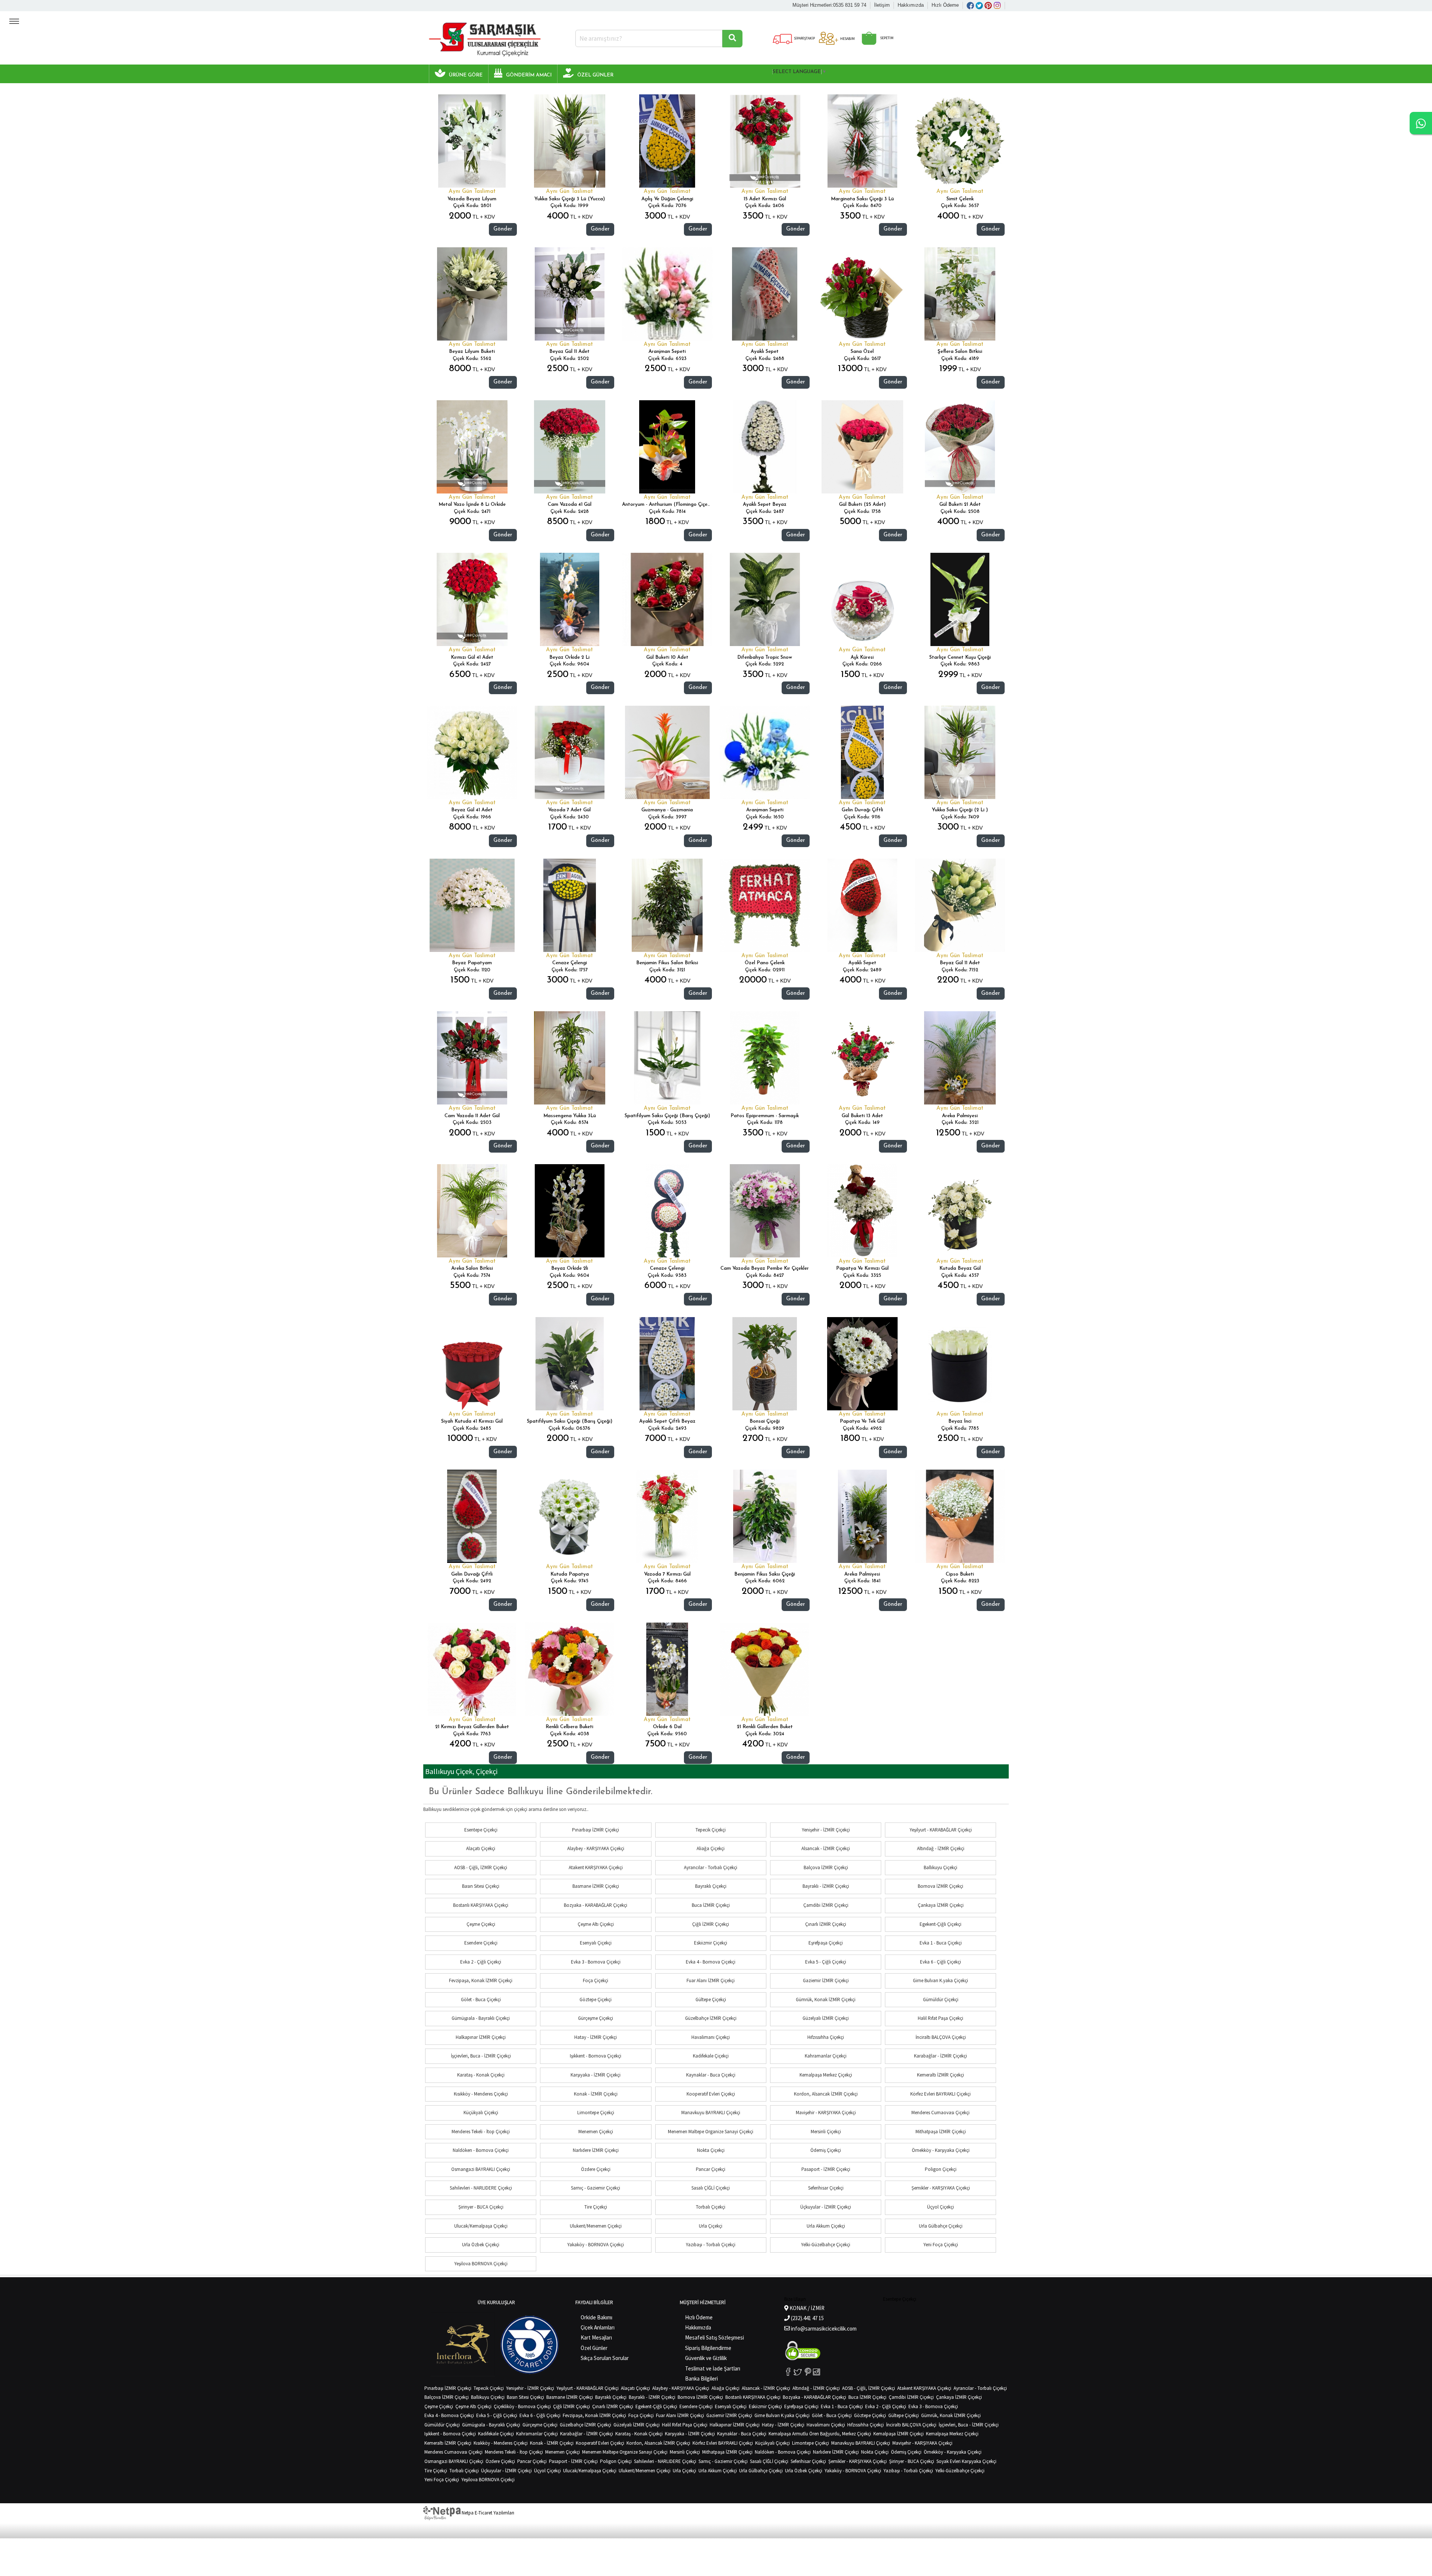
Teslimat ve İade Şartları (713, 2368)
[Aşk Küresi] (862, 599)
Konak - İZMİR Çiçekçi (596, 2094)
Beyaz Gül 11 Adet (569, 352)
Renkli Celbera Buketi (569, 1727)
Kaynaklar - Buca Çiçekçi (711, 2075)
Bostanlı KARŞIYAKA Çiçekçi (481, 1905)
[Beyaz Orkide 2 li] (570, 599)
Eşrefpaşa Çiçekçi (826, 1943)
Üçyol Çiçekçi (940, 2207)
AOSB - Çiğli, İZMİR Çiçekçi (481, 1867)
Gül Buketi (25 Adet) (862, 504)
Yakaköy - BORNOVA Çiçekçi (596, 2245)
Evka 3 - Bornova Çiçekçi (596, 1962)
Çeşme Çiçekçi (481, 1924)
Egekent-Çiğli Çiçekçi (940, 1924)
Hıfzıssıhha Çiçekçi (826, 2037)
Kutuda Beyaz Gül (960, 1268)
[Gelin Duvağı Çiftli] (863, 752)
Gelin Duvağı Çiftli (862, 810)
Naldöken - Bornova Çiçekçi (481, 2150)
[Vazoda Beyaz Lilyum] (472, 141)
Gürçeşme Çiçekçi (596, 2018)
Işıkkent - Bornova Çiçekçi (596, 2056)
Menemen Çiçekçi (596, 2132)
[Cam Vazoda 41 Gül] (570, 447)
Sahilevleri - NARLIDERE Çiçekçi (481, 2188)
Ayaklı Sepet (765, 352)
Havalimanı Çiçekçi (711, 2037)
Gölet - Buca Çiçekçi (481, 2000)
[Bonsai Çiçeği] (765, 1364)
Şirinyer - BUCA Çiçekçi (481, 2207)
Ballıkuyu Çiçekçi (940, 1867)
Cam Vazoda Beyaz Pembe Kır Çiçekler (765, 1268)
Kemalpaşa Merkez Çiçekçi (826, 2075)
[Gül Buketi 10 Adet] (667, 599)
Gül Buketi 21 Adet (960, 504)
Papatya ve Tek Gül (862, 1421)
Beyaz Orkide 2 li (569, 657)
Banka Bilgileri (701, 2378)
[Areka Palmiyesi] (960, 1058)
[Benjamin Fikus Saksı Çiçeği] (765, 1516)
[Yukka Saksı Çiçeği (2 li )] (960, 752)
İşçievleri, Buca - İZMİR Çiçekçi (481, 2056)
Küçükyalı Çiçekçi (481, 2113)
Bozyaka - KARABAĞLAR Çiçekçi (596, 1905)
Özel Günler (594, 2348)
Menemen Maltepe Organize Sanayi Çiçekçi (711, 2132)
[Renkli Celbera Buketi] (570, 1669)
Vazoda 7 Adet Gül (569, 810)
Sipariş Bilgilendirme (708, 2348)
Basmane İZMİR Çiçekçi (596, 1886)
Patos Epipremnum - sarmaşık (765, 1116)
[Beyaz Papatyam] (472, 905)
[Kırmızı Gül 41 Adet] (472, 599)
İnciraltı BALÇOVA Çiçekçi (941, 2037)
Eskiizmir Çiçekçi (711, 1943)
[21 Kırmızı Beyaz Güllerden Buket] (472, 1669)
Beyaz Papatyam (472, 963)
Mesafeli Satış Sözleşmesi (715, 2337)
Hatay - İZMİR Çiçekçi (596, 2037)
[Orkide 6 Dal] (667, 1669)
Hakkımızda (911, 5)
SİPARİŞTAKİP (804, 38)
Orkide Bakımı (596, 2317)
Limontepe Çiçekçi (596, 2113)
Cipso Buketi (960, 1574)
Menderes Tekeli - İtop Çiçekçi (481, 2132)
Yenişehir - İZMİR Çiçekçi (826, 1830)
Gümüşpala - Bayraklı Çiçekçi (481, 2018)
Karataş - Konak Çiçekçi (481, 2075)
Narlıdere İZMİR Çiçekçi (596, 2150)
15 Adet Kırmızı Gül (765, 199)
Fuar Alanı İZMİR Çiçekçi (711, 1980)
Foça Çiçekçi (596, 1980)
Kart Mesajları (596, 2337)
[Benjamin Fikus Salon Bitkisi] (667, 905)
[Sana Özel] (863, 294)
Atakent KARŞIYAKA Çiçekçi (596, 1867)
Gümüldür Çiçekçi (941, 2000)
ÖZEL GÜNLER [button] (595, 75)
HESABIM (847, 39)
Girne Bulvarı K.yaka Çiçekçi (940, 1980)
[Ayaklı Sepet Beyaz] (765, 447)
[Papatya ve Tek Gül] (862, 1364)
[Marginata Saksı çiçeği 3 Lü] (863, 141)
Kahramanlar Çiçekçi (826, 2056)
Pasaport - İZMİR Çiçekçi (826, 2169)
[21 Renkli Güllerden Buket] (765, 1669)
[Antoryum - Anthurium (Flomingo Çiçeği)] (667, 447)
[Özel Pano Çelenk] (765, 905)
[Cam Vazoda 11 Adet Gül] (472, 1058)
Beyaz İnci (960, 1421)
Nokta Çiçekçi (711, 2150)
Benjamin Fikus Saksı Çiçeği (765, 1574)
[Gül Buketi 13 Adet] (862, 1058)
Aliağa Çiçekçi (711, 1848)
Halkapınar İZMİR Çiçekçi (481, 2037)
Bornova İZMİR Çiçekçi (940, 1886)
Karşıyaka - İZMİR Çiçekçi (596, 2075)
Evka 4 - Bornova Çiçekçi (711, 1962)
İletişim (882, 5)
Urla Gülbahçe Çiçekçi (941, 2226)
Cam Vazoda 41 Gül (570, 504)
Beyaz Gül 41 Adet (472, 810)
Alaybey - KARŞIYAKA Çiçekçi (596, 1848)
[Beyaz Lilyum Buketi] (472, 294)
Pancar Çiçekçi (711, 2169)
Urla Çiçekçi (711, 2226)
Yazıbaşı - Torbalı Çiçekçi (711, 2245)
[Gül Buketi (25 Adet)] (862, 447)
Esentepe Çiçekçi (481, 1830)
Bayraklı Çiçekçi (711, 1886)
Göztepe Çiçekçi (596, 2000)
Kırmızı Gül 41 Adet (472, 657)
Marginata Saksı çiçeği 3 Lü (862, 199)
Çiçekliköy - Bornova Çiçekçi (522, 2406)
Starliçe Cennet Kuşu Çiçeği (960, 657)
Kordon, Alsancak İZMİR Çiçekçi (826, 2094)
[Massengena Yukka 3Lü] (570, 1058)
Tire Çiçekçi (596, 2207)
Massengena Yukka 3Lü (570, 1116)
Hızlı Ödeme (945, 5)
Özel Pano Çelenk (765, 963)
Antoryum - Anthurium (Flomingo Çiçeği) (668, 504)
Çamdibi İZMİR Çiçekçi (826, 1905)
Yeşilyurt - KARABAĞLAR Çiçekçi (941, 1830)
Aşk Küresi (862, 657)
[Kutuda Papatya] (569, 1516)
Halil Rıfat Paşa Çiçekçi (940, 2018)
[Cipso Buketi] (960, 1516)
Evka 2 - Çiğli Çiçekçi (481, 1962)
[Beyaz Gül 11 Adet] (570, 294)
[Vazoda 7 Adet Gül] (570, 752)
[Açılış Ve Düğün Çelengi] (667, 141)
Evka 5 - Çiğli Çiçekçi (826, 1962)
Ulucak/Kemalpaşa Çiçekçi (481, 2226)
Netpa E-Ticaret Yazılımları (487, 2513)
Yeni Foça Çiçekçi (941, 2245)
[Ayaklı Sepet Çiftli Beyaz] (667, 1364)
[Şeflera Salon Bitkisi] (960, 294)
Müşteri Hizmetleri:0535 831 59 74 (829, 5)
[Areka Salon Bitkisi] (472, 1211)
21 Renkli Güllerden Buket (765, 1727)
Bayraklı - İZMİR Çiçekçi (826, 1886)
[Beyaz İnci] (960, 1364)
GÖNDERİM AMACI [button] (529, 75)
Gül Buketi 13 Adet (862, 1116)
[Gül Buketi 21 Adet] (960, 447)
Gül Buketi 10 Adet (667, 657)
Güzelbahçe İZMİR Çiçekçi (711, 2018)
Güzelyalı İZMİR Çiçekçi (826, 2018)
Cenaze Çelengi (570, 963)
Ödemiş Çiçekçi (826, 2150)
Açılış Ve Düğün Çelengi (667, 199)
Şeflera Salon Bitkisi (960, 352)
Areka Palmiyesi (960, 1116)
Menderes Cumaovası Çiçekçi (940, 2113)
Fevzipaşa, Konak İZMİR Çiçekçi (481, 1980)
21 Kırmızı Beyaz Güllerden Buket (472, 1727)
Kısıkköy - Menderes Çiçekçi (481, 2094)
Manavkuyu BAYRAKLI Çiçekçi (711, 2113)
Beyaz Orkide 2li (570, 1268)
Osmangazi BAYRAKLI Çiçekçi (481, 2169)
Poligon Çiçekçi (941, 2169)
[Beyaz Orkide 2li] (570, 1211)
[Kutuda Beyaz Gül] (960, 1211)
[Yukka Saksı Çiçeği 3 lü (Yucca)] (570, 141)
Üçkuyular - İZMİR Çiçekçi (826, 2207)
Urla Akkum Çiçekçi (826, 2226)
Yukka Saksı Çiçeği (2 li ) (960, 810)
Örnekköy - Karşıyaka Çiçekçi (941, 2150)
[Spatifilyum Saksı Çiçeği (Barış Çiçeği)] (667, 1058)
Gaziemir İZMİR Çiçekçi (826, 1980)
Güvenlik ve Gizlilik (706, 2358)
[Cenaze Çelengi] (570, 905)
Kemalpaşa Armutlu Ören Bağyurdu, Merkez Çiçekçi (820, 2434)
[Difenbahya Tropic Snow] (765, 599)
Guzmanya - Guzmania (667, 810)
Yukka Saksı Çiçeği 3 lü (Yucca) (570, 199)
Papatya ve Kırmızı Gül (862, 1268)
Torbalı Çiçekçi (711, 2207)
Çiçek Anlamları (598, 2327)
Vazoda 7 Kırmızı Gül (667, 1574)
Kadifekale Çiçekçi (711, 2056)
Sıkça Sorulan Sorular (605, 2358)
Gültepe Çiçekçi (711, 2000)
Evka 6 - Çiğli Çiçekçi (940, 1962)
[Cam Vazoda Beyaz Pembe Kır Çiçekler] (765, 1211)
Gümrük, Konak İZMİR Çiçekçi (826, 2000)
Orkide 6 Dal (667, 1727)
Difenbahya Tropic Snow (765, 657)
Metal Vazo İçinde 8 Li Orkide (472, 504)
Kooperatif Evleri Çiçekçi (711, 2094)
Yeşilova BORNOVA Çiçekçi (481, 2264)
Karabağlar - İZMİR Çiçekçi (940, 2056)
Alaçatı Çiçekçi (481, 1848)
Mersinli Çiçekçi (826, 2132)
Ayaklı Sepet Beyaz (765, 504)
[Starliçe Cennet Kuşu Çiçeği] (960, 599)
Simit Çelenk (960, 199)
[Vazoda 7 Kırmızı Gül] (667, 1516)
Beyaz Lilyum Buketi (472, 352)
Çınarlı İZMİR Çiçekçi (826, 1924)
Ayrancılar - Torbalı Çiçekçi (711, 1867)
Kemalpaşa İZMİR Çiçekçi (899, 2434)
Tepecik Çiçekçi (711, 1830)
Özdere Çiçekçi (596, 2169)
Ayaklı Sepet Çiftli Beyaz (667, 1421)
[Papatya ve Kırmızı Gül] (863, 1211)
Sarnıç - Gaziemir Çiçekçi (596, 2188)
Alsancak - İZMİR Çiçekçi (826, 1848)
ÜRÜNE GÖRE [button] (466, 75)
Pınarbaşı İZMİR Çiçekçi (596, 1830)
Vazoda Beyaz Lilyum (472, 199)
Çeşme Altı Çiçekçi (596, 1924)
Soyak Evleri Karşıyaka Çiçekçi (966, 2461)
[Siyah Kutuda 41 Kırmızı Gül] (472, 1364)
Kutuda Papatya (570, 1574)
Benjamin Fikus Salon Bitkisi (667, 963)
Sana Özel (862, 352)
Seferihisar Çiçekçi (826, 2188)
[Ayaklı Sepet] (765, 294)
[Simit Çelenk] (960, 141)
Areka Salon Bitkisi (472, 1268)
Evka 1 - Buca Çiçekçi (941, 1943)
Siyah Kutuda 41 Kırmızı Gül (472, 1421)
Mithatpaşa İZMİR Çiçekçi (941, 2132)
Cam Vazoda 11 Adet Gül (472, 1116)
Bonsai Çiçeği (765, 1421)
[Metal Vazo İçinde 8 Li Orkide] (472, 447)
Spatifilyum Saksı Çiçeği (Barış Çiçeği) (667, 1116)
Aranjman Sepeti (667, 352)
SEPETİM (886, 38)
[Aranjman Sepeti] (667, 294)
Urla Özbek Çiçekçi (481, 2245)
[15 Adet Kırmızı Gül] (765, 141)
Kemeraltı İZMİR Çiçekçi (940, 2075)
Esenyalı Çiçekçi (596, 1943)
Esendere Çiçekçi (481, 1943)
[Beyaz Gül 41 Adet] (472, 752)
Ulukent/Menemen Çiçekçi (596, 2226)
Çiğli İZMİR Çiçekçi (711, 1924)
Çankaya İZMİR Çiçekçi (941, 1905)
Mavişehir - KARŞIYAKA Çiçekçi (826, 2113)
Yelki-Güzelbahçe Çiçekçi (826, 2245)
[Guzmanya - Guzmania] (667, 752)
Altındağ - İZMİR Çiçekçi (941, 1848)
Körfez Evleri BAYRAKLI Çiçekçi (940, 2094)
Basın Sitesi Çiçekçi (481, 1886)
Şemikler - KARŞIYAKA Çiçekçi (941, 2188)
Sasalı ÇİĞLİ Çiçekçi (711, 2188)
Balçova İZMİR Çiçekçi (826, 1867)
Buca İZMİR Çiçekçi (711, 1905)
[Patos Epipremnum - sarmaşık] (765, 1058)
